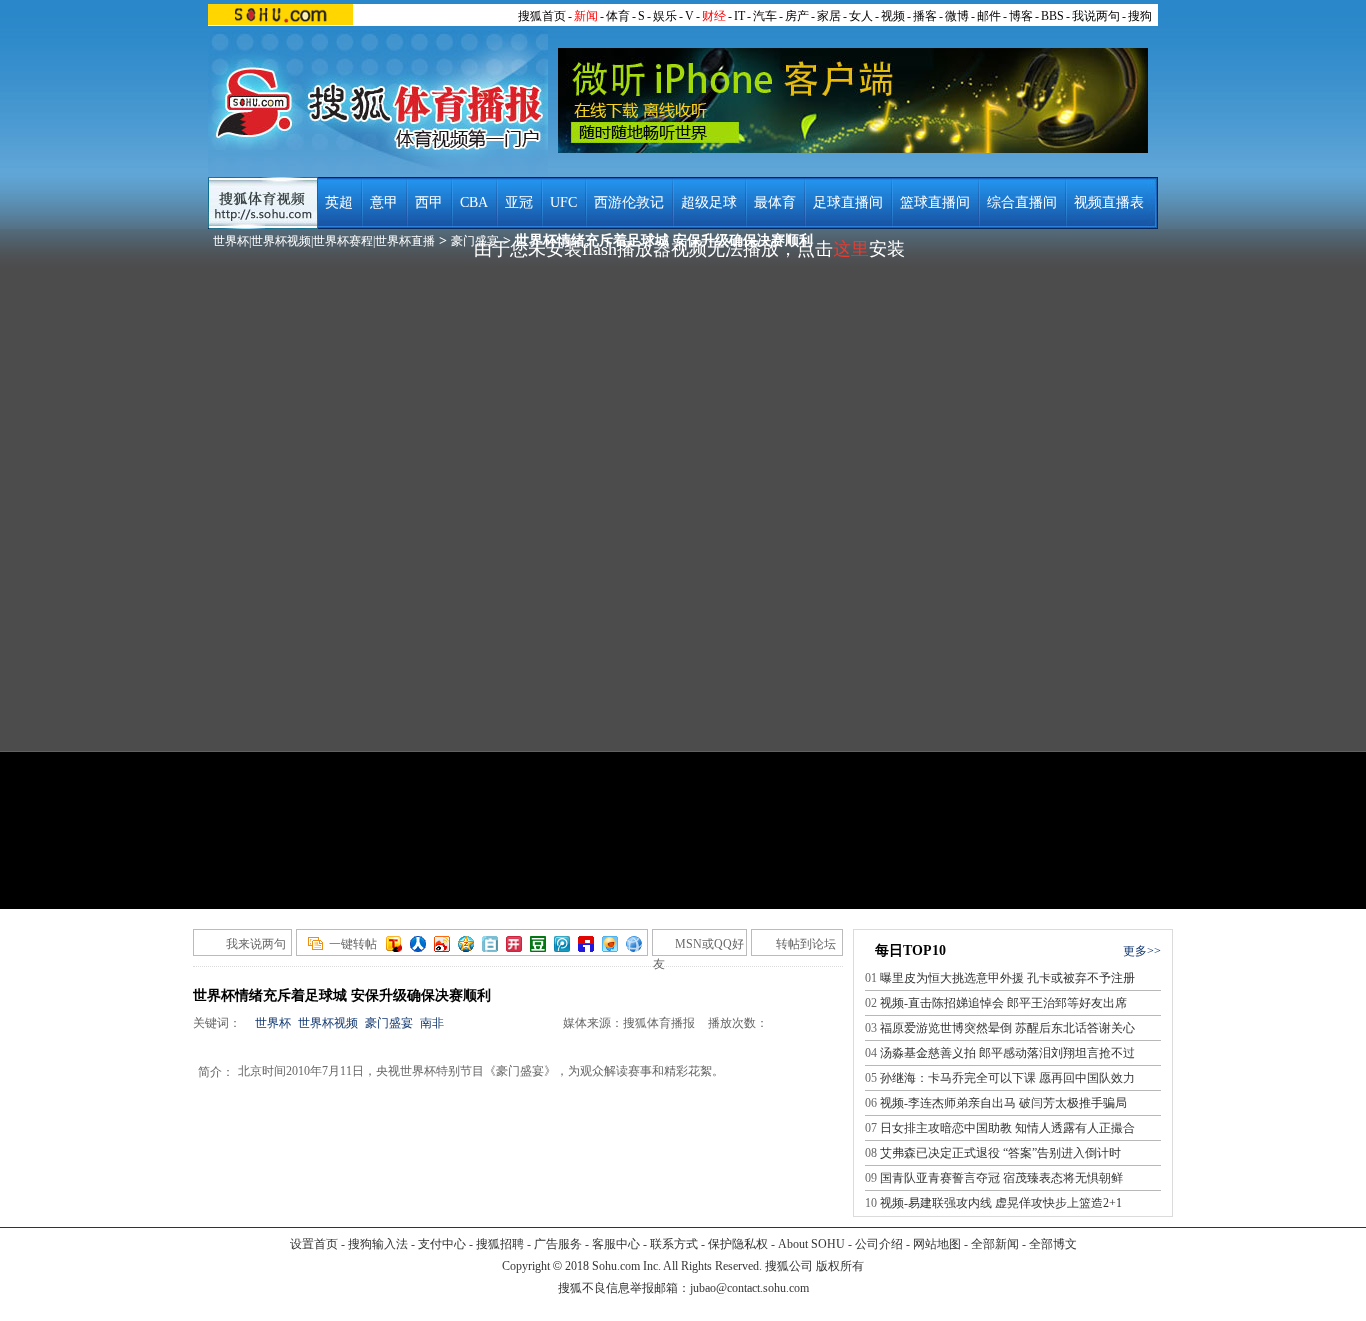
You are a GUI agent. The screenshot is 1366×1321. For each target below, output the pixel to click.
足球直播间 (848, 202)
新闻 (586, 16)
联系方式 (674, 1244)
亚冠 (519, 202)
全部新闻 (995, 1244)
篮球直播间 (935, 202)
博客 (1021, 16)
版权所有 (840, 1266)
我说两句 (1096, 16)
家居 (829, 16)
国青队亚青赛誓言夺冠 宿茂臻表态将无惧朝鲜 (1001, 1178)
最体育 (775, 202)
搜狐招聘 (500, 1244)
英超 (339, 202)
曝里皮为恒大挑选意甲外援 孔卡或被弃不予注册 (1007, 978)
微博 (957, 16)
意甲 (384, 202)
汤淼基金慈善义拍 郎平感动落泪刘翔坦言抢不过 (1007, 1053)
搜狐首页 (542, 16)
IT (739, 16)
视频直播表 (1109, 202)
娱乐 (665, 16)
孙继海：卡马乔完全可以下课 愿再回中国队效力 (1007, 1078)
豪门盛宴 (389, 1023)
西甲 (429, 202)
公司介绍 (879, 1244)
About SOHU (811, 1244)
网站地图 (937, 1244)
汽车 (765, 16)
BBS (1052, 16)
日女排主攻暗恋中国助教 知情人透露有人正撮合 (1007, 1128)
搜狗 (1140, 16)
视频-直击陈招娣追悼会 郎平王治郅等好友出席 (1003, 1003)
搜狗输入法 (378, 1244)
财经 (714, 16)
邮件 (989, 16)
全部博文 (1053, 1244)
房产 (797, 16)
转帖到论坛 (806, 944)
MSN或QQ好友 (698, 946)
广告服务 (558, 1244)
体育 (618, 16)
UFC (563, 202)
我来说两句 (256, 944)
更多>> (1142, 951)
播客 (925, 16)
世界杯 (273, 1023)
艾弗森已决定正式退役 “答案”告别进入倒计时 (1000, 1153)
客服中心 (616, 1244)
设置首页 (314, 1244)
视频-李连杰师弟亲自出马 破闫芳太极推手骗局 (1003, 1103)
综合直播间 (1022, 202)
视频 (893, 16)
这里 (851, 249)
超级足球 (709, 202)
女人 (861, 16)
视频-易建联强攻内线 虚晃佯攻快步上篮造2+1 (1001, 1203)
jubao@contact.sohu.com (749, 1288)
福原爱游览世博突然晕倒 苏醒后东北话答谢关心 (1007, 1028)
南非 (432, 1023)
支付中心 (442, 1244)
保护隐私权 (738, 1244)
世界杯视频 (328, 1023)
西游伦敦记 (629, 202)
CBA (474, 202)
